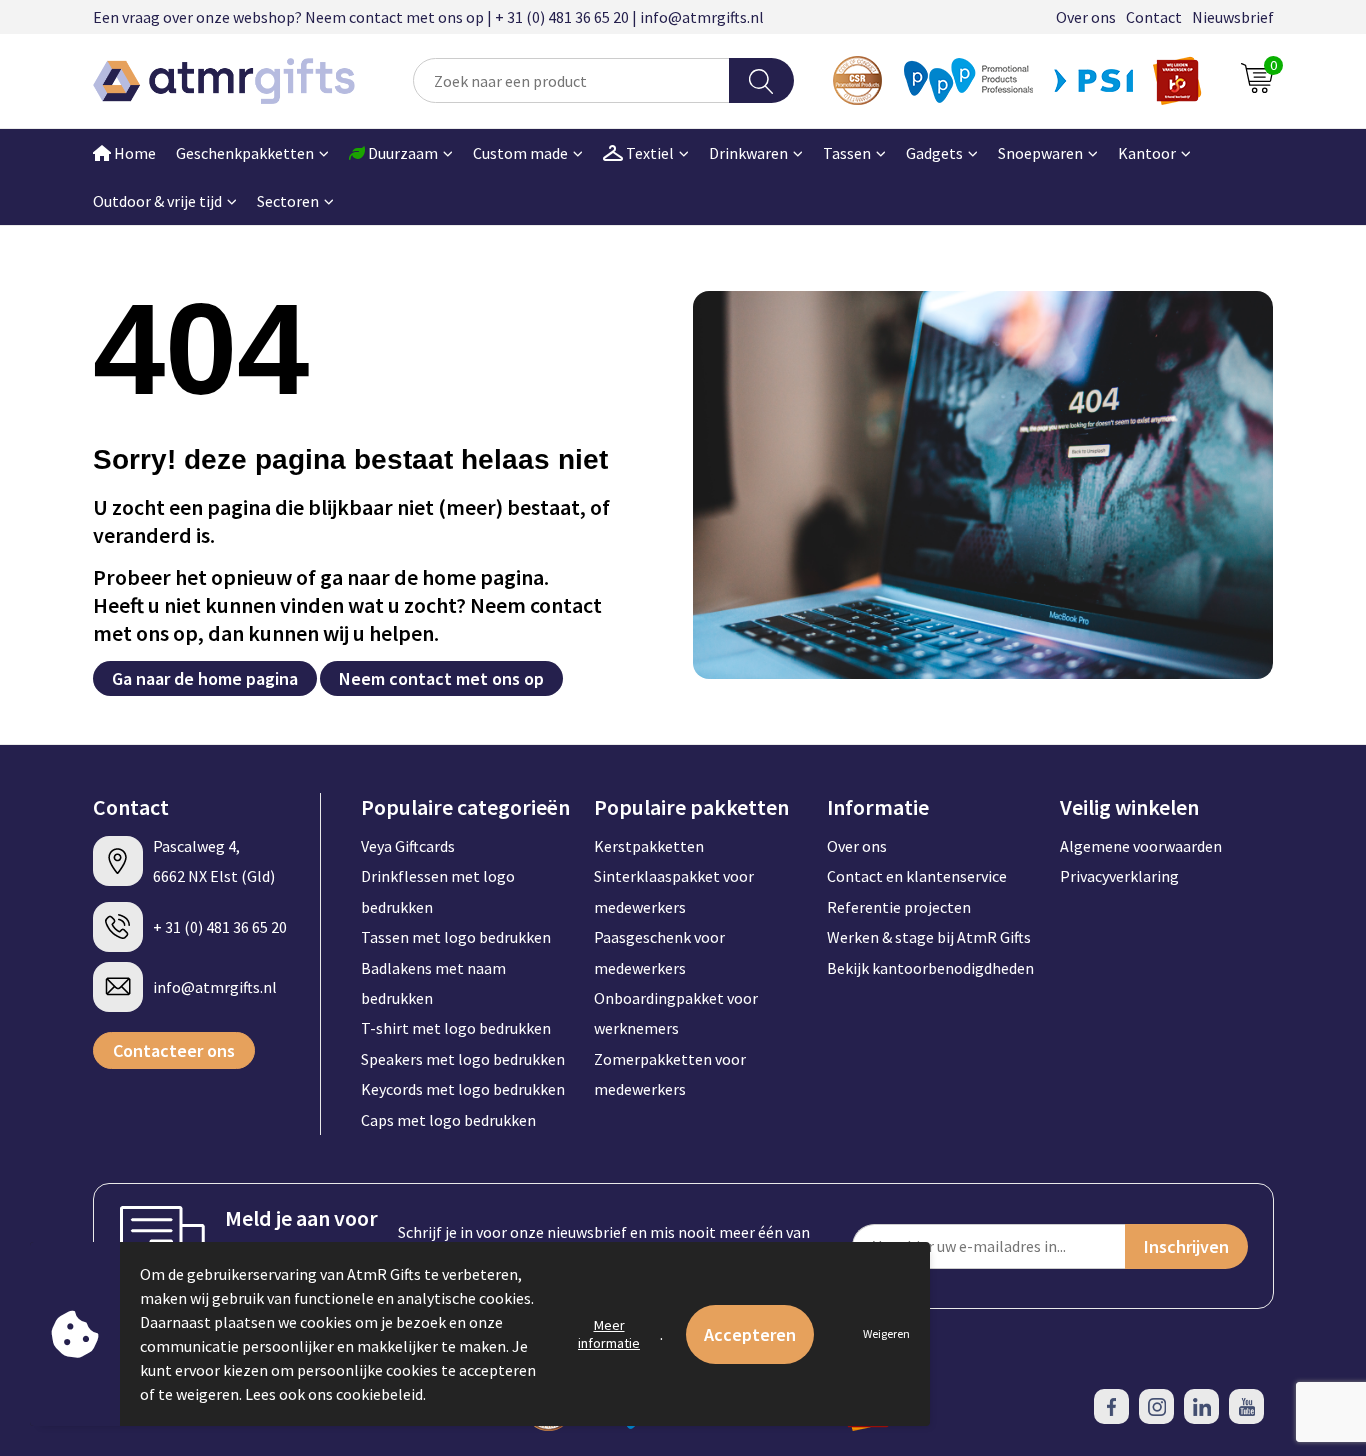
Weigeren (886, 1333)
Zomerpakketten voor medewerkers (670, 1074)
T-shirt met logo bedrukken (456, 1028)
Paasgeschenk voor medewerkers (659, 952)
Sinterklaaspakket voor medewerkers (674, 891)
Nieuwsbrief (1233, 17)
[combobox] (571, 80)
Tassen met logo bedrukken (456, 937)
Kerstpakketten (649, 846)
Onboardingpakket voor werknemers (676, 1013)
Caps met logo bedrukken (448, 1120)
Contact (1154, 17)
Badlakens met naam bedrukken (433, 983)
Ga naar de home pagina (205, 678)
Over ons (1086, 17)
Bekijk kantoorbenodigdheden (930, 968)
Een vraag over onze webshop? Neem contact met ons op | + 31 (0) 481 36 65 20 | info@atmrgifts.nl (428, 17)
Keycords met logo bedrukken (463, 1089)
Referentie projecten (899, 907)
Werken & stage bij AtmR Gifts (929, 937)
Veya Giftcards (408, 846)
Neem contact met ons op (441, 678)
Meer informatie (609, 1334)
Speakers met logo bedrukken (463, 1059)
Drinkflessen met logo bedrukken (438, 891)
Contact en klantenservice (917, 876)
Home (133, 153)
